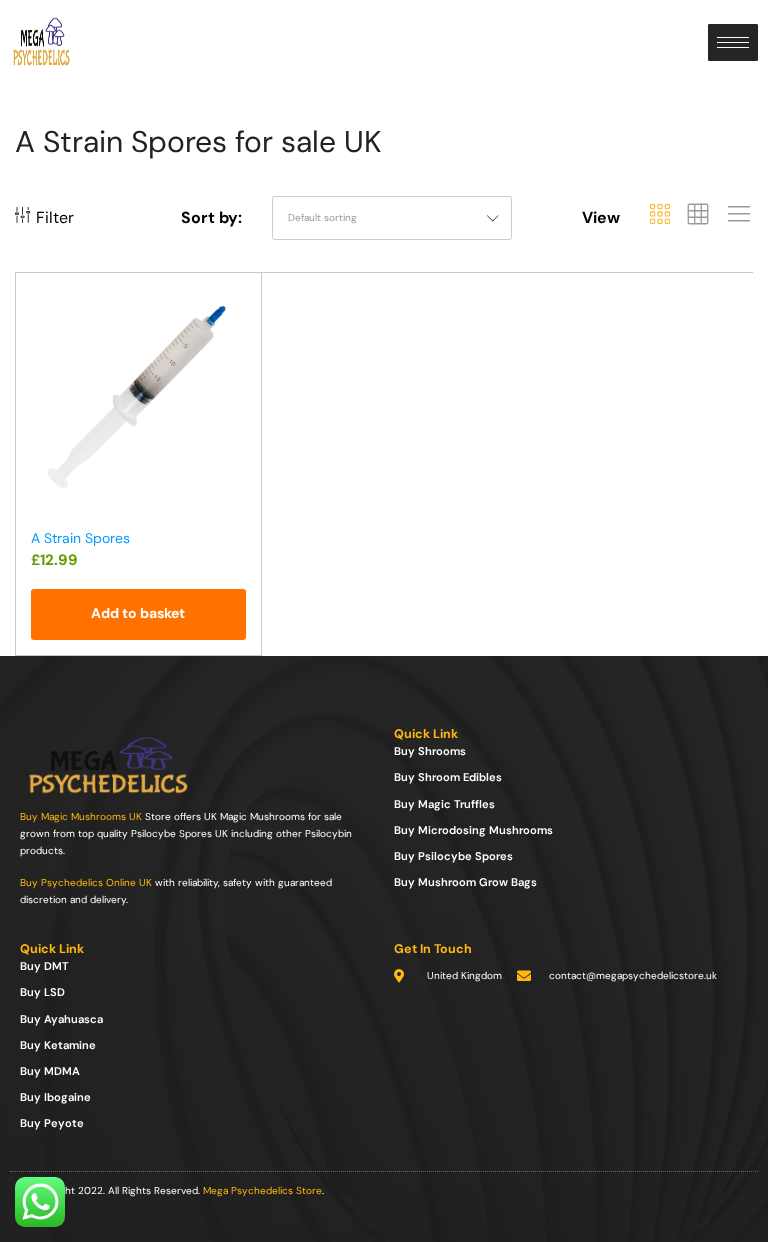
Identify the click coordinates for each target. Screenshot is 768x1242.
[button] (138, 614)
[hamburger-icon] (733, 42)
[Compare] (237, 341)
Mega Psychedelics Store (262, 1190)
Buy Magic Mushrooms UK (81, 816)
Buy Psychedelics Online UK (86, 882)
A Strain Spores (80, 538)
